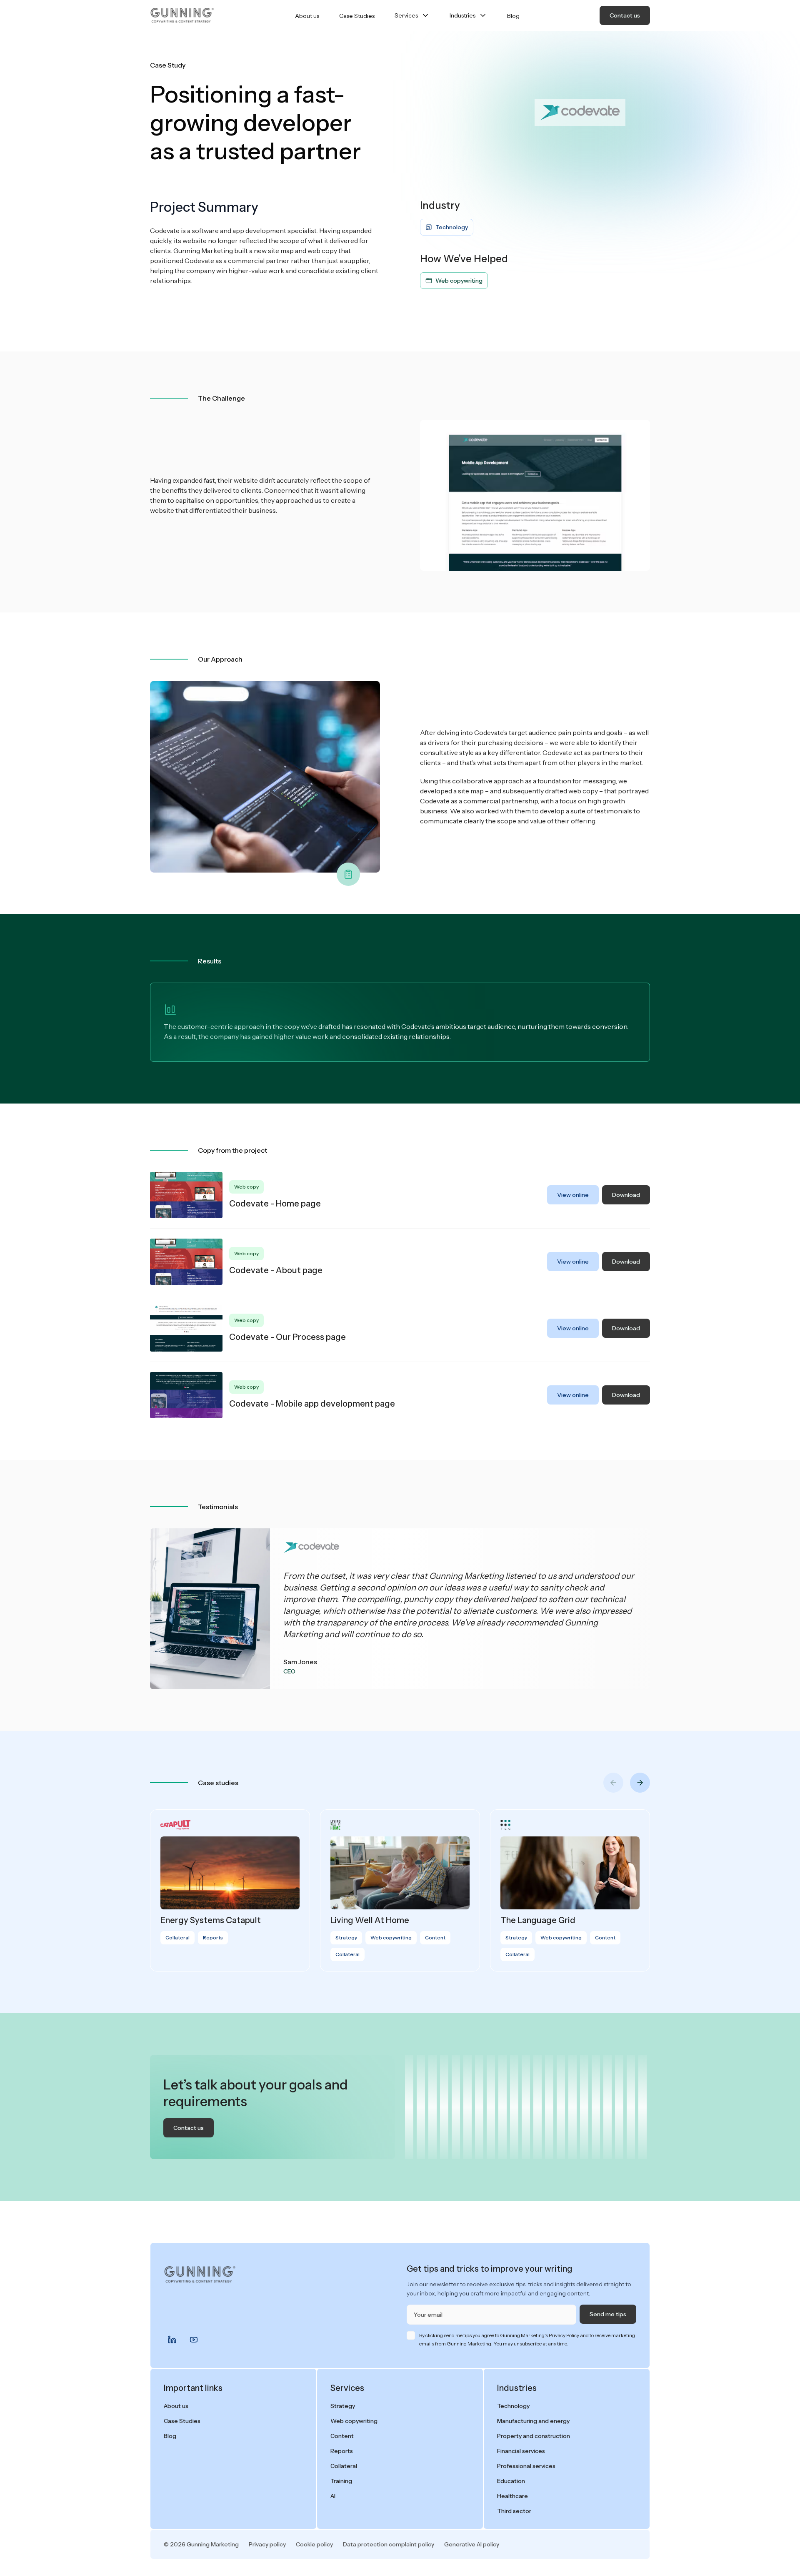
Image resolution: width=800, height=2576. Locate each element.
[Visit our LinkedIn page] (172, 2340)
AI (333, 2496)
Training (341, 2481)
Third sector (514, 2511)
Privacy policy (267, 2544)
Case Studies (357, 16)
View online (573, 1195)
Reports (342, 2451)
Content (342, 2436)
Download (626, 1195)
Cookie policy (314, 2544)
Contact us (625, 15)
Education (511, 2481)
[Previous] (613, 1783)
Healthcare (512, 2496)
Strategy (343, 2406)
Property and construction (534, 2436)
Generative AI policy (472, 2544)
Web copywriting (354, 2421)
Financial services (521, 2451)
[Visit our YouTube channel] (194, 2340)
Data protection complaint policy (389, 2544)
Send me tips (608, 2314)
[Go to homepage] (182, 15)
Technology (513, 2406)
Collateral (344, 2466)
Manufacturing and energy (533, 2421)
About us (307, 16)
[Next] (640, 1783)
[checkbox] (411, 2335)
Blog (513, 16)
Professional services (526, 2466)
